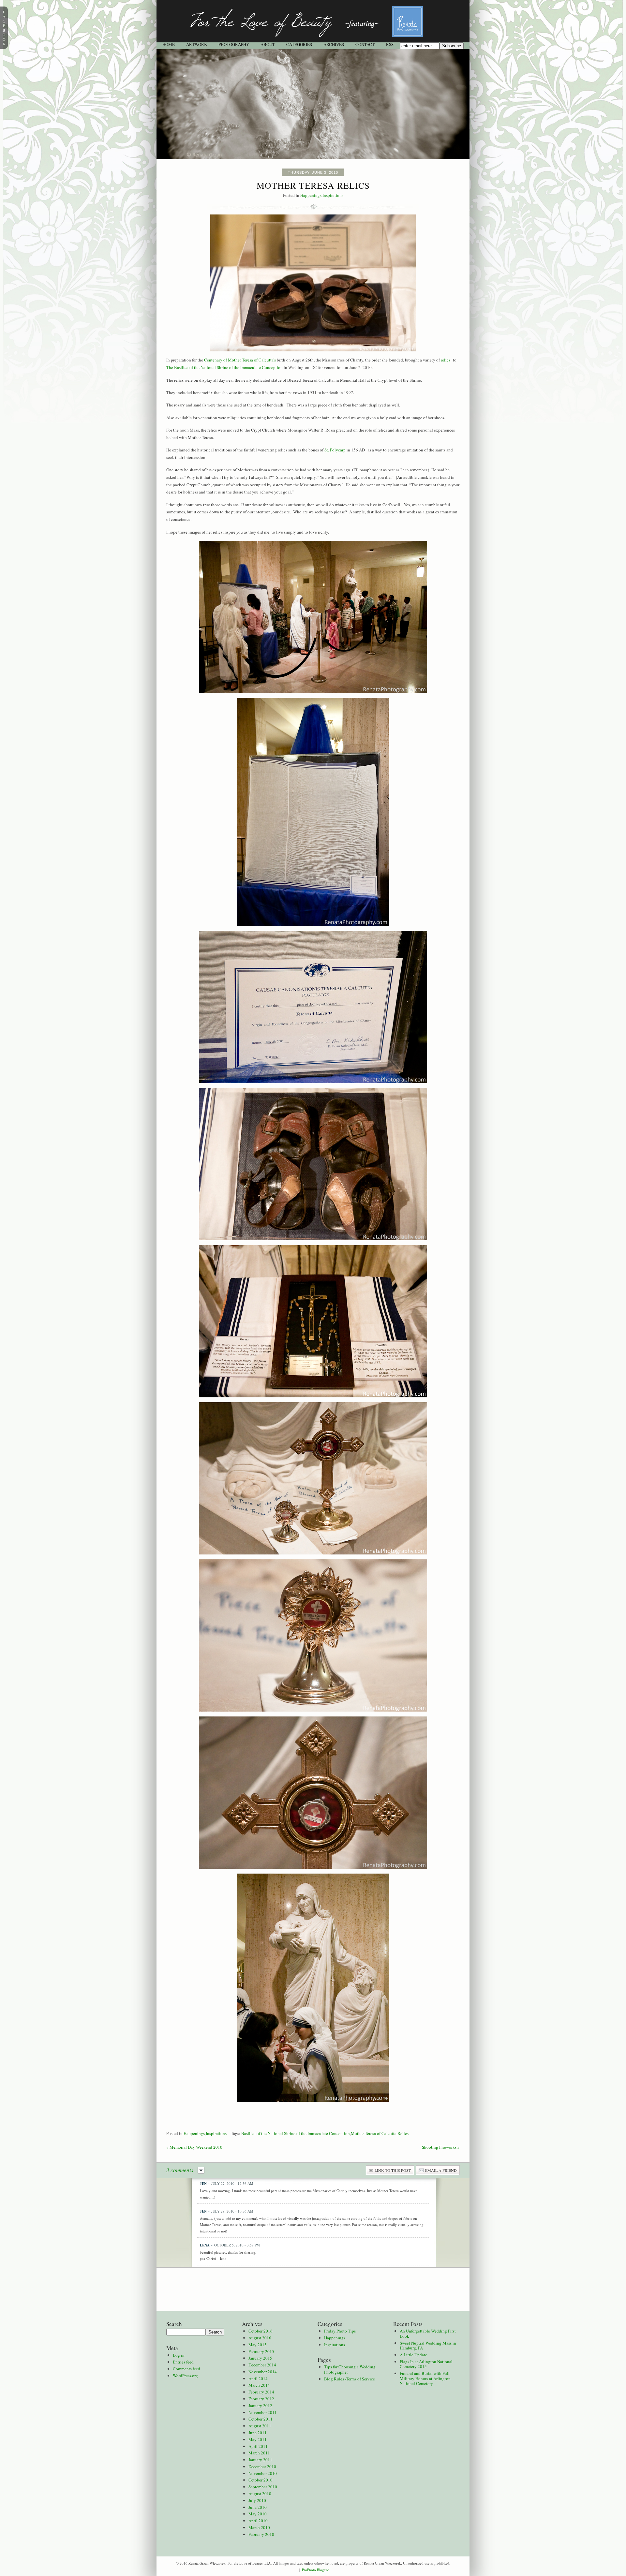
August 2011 (260, 2426)
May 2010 (258, 2514)
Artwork (197, 44)
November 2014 (263, 2372)
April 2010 (258, 2521)
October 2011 (261, 2419)
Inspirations (333, 195)
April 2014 (258, 2378)
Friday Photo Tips (340, 2331)
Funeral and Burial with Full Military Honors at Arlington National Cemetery (425, 2378)
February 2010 (261, 2534)
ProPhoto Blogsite (315, 2570)
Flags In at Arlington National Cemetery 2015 (426, 2364)
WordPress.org (185, 2376)
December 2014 (262, 2365)
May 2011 (258, 2439)
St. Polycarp (335, 450)
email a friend (441, 2170)
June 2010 (258, 2507)
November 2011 (263, 2412)
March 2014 (259, 2385)
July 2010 (257, 2500)
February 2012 (261, 2399)
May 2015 (258, 2345)
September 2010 (263, 2487)
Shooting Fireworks (441, 2147)
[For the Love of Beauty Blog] (313, 41)
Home (169, 44)
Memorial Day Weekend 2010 (194, 2147)
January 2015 (260, 2358)
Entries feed (183, 2362)
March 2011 (259, 2453)
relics (446, 360)
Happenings (311, 195)
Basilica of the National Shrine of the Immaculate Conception (296, 2133)
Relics (403, 2133)
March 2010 (259, 2527)
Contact (365, 44)
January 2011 (260, 2460)
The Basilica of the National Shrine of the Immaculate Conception (224, 367)
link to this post (393, 2170)
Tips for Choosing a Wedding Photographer (350, 2369)
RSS (390, 44)
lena (205, 2245)
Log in (179, 2355)
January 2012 (260, 2406)
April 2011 (258, 2446)
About (268, 44)
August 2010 (260, 2494)
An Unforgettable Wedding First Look (428, 2333)
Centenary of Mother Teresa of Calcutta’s (240, 360)
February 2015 (261, 2351)
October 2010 (261, 2480)
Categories (299, 44)
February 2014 (261, 2392)
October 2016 (261, 2331)
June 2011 (258, 2433)
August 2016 (260, 2338)
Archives (334, 44)
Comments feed (186, 2369)
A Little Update (413, 2355)
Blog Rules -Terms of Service (350, 2379)
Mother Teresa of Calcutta (374, 2133)
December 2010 (262, 2466)
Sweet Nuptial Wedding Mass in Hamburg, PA (428, 2346)
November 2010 (263, 2473)
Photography (234, 44)
